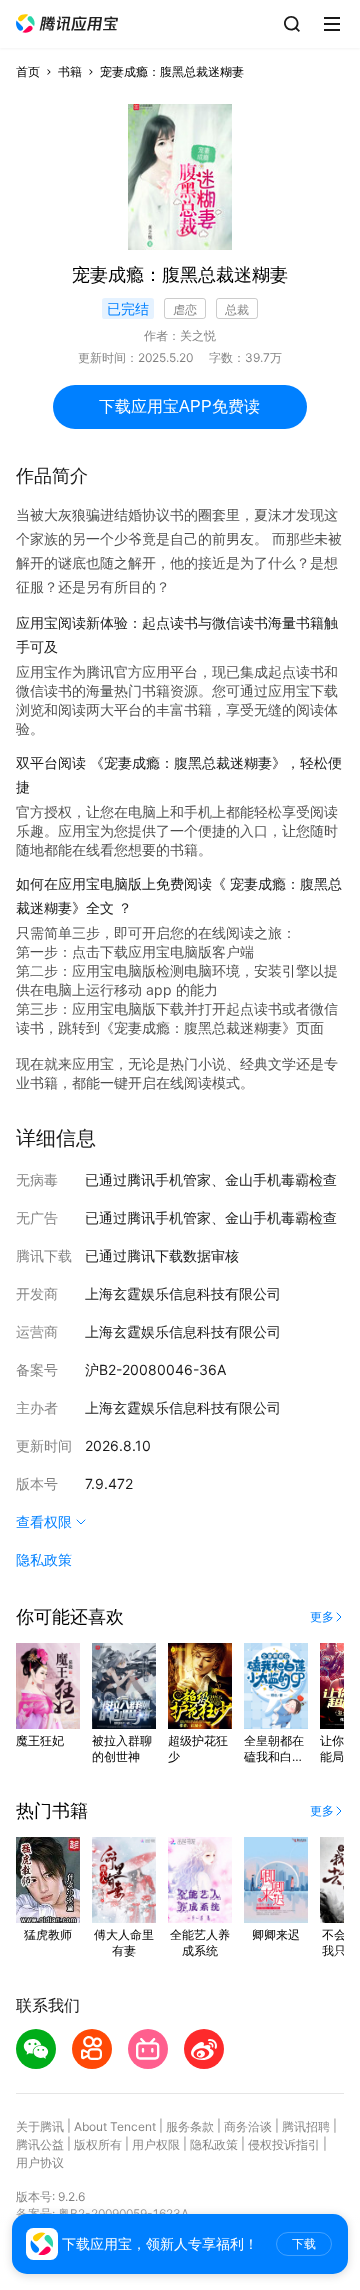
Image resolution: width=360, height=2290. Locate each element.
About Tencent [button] (115, 2126)
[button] (67, 23)
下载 (304, 2244)
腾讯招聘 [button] (306, 2126)
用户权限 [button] (156, 2144)
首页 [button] (28, 71)
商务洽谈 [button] (248, 2126)
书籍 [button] (70, 71)
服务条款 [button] (190, 2126)
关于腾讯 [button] (40, 2126)
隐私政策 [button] (44, 1559)
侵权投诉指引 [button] (284, 2144)
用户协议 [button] (40, 2162)
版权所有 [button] (98, 2144)
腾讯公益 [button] (40, 2144)
